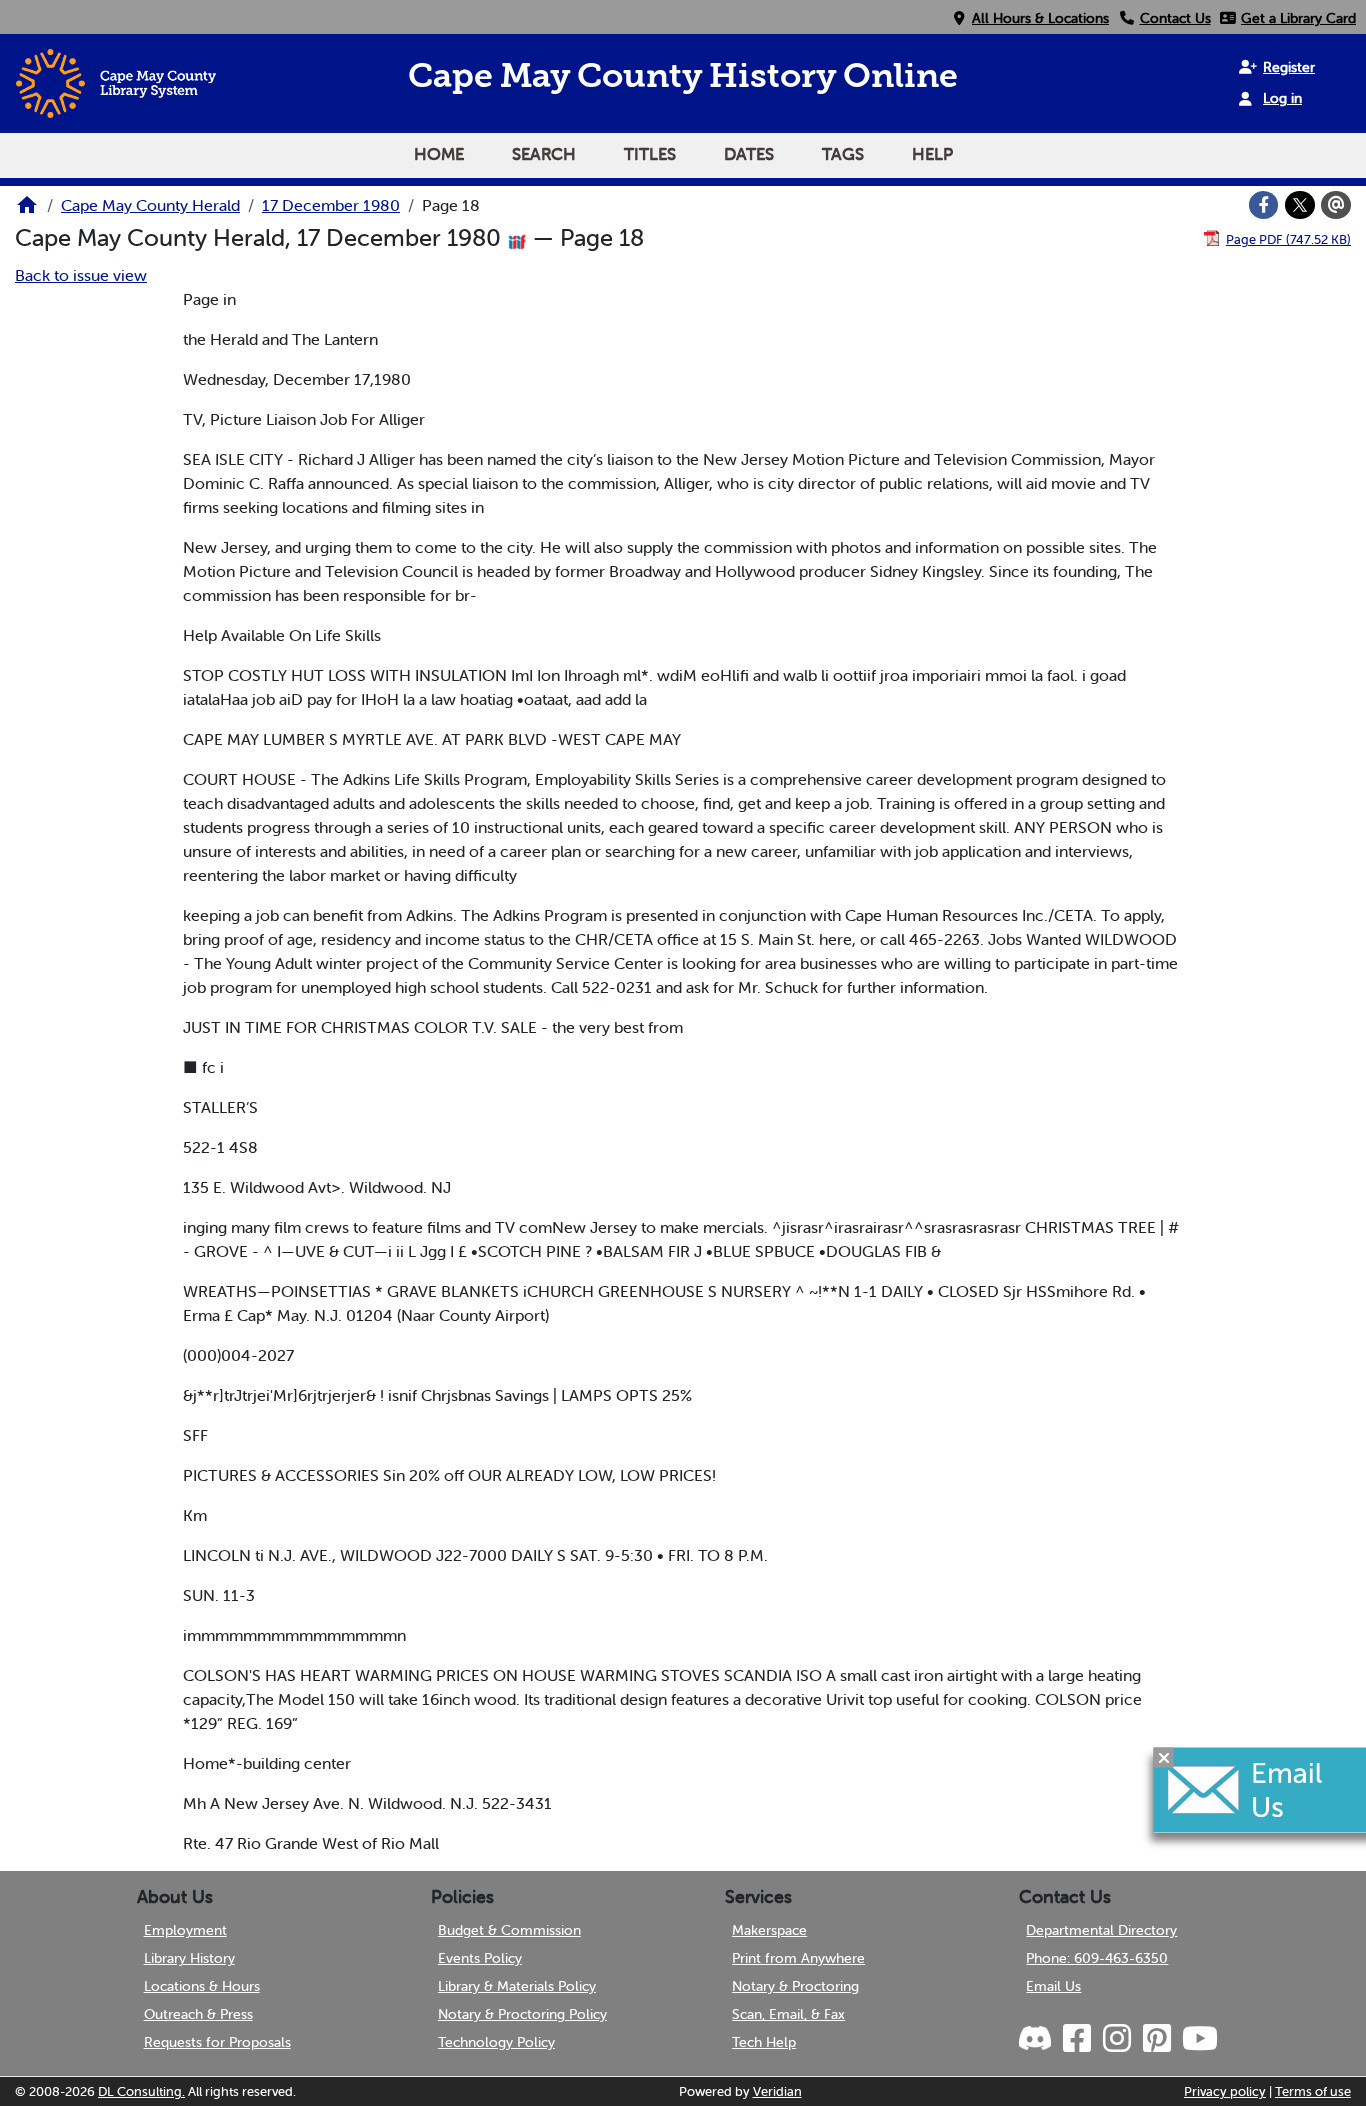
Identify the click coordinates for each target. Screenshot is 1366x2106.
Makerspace (769, 1930)
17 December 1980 (331, 205)
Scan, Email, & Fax (788, 2014)
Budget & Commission (509, 1930)
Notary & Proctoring (795, 1986)
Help (932, 154)
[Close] (1164, 1758)
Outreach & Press (198, 2014)
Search (544, 154)
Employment (185, 1930)
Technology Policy (496, 2042)
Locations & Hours (202, 1986)
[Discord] (1037, 2039)
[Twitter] (1300, 205)
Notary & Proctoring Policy (522, 2014)
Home (439, 154)
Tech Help (764, 2042)
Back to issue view (81, 275)
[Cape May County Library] (27, 211)
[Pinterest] (1155, 2039)
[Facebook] (1264, 205)
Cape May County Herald (150, 205)
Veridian (777, 2091)
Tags (843, 154)
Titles (650, 154)
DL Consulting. (141, 2091)
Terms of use (1313, 2091)
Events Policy (480, 1958)
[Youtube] (1198, 2039)
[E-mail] (1336, 205)
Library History (189, 1958)
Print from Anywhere (798, 1958)
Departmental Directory (1101, 1930)
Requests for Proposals (217, 2042)
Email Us (1053, 1986)
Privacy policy (1225, 2091)
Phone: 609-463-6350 (1097, 1958)
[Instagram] (1115, 2039)
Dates (749, 154)
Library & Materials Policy (517, 1986)
